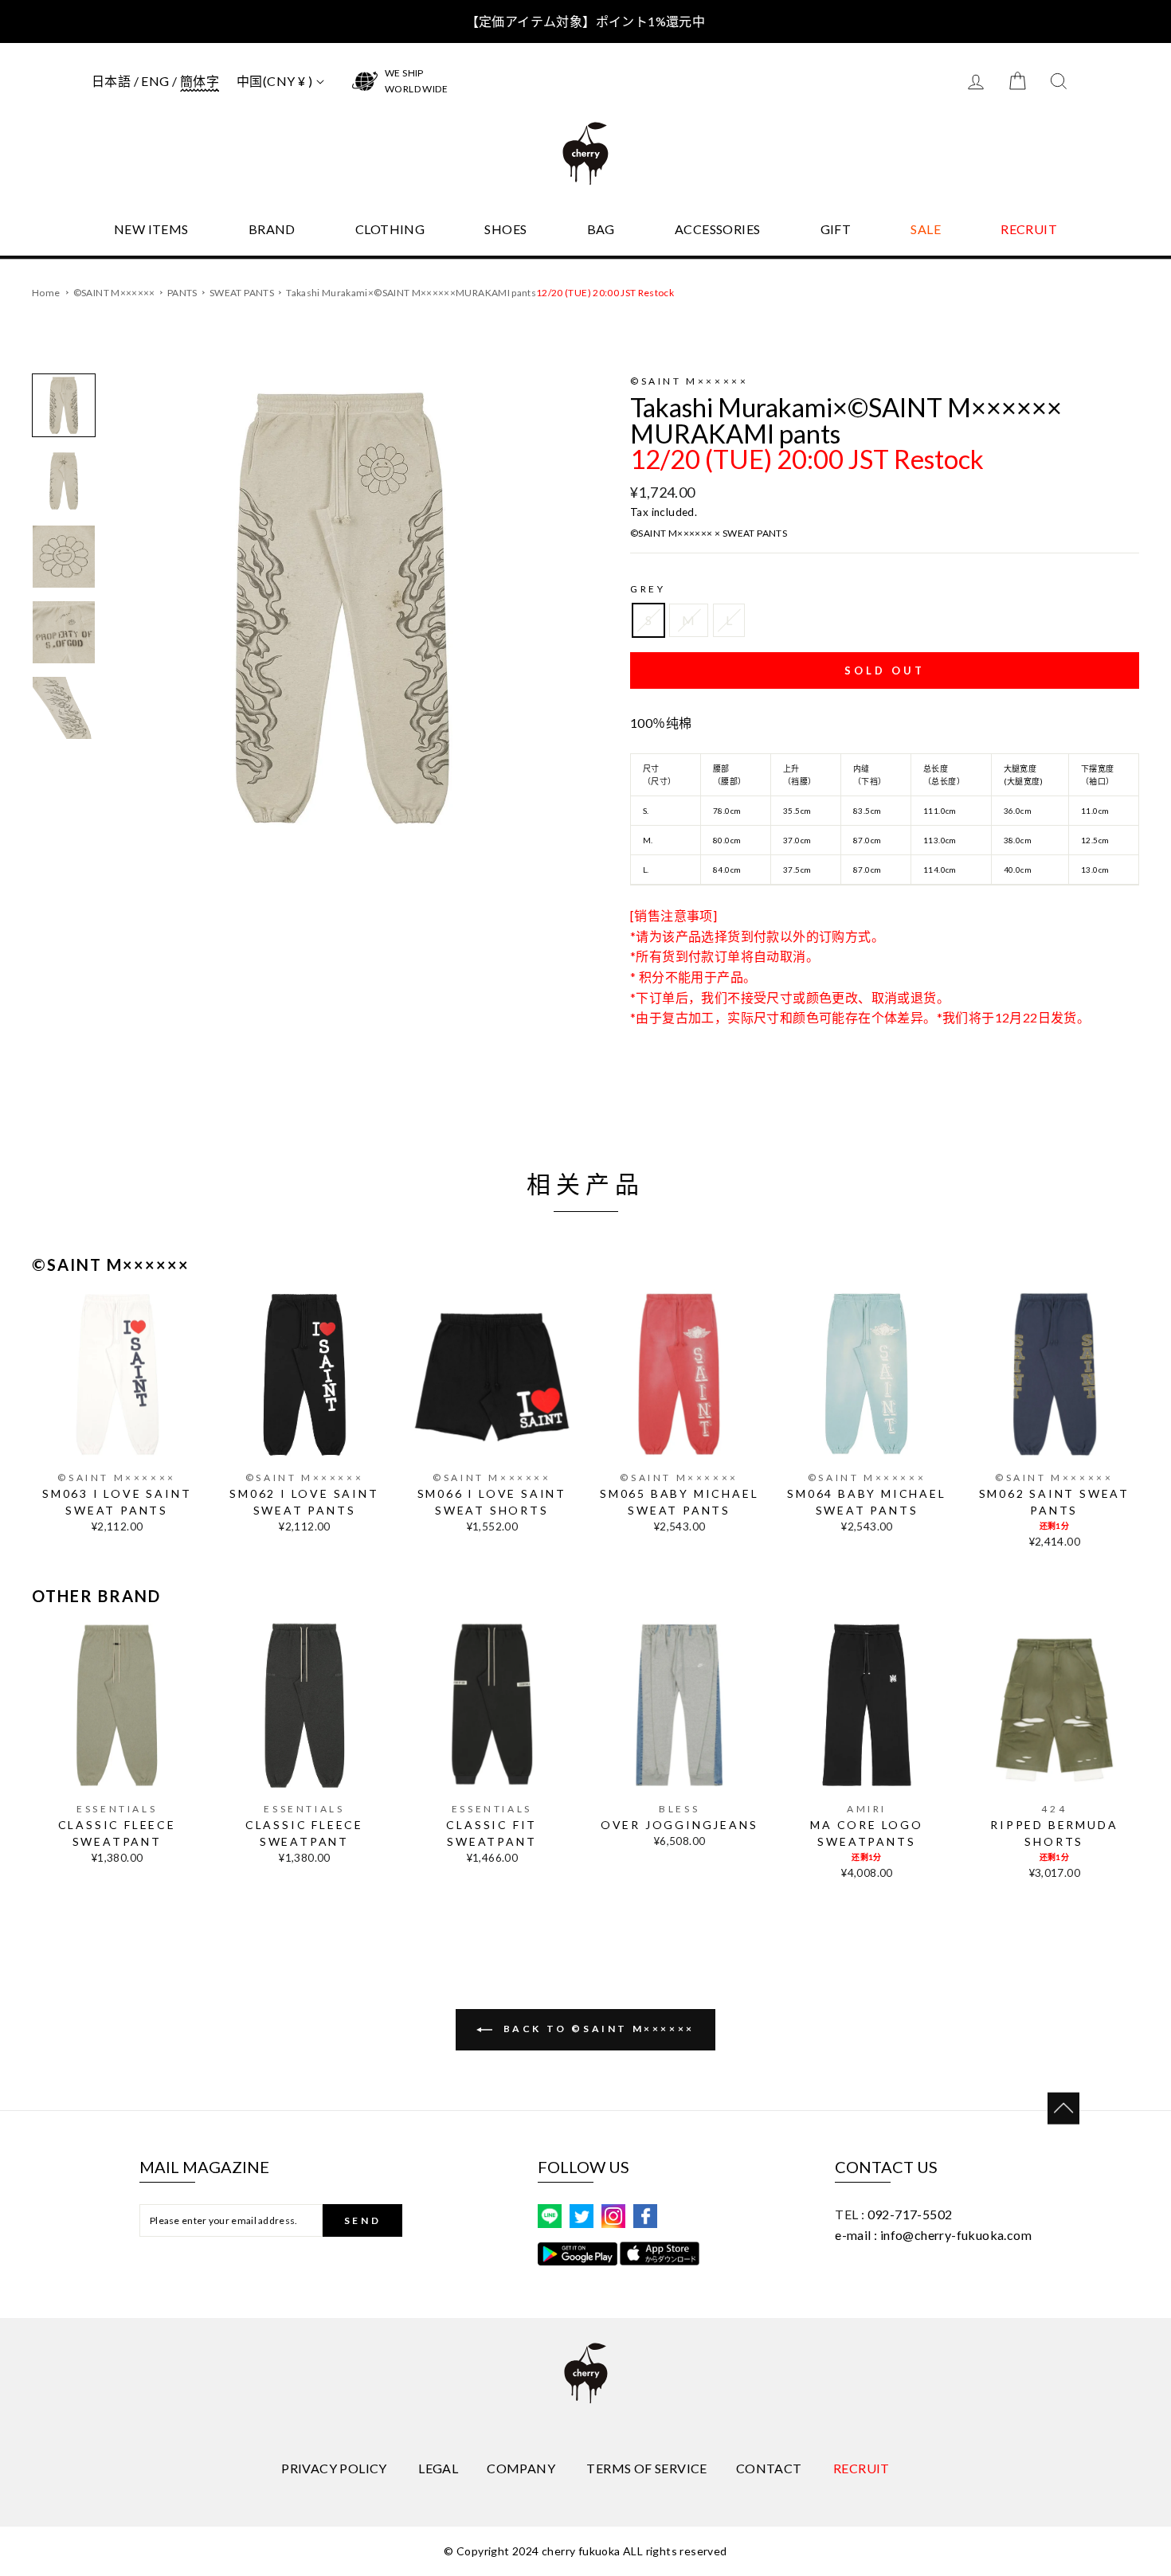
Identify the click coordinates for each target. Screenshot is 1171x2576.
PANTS (183, 293)
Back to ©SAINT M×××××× (597, 2029)
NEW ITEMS (151, 229)
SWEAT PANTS (243, 293)
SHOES (505, 229)
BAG (601, 229)
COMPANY (521, 2468)
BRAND (272, 229)
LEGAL (438, 2468)
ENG (155, 81)
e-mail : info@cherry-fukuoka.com (933, 2235)
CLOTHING (390, 229)
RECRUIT (1029, 229)
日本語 (111, 81)
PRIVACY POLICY (334, 2468)
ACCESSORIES (717, 229)
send (362, 2220)
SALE (926, 229)
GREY (648, 589)
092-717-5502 (910, 2214)
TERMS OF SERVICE (646, 2468)
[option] (342, 608)
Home (46, 293)
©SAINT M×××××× (115, 293)
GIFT (836, 229)
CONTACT (769, 2468)
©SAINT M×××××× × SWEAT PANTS (709, 533)
